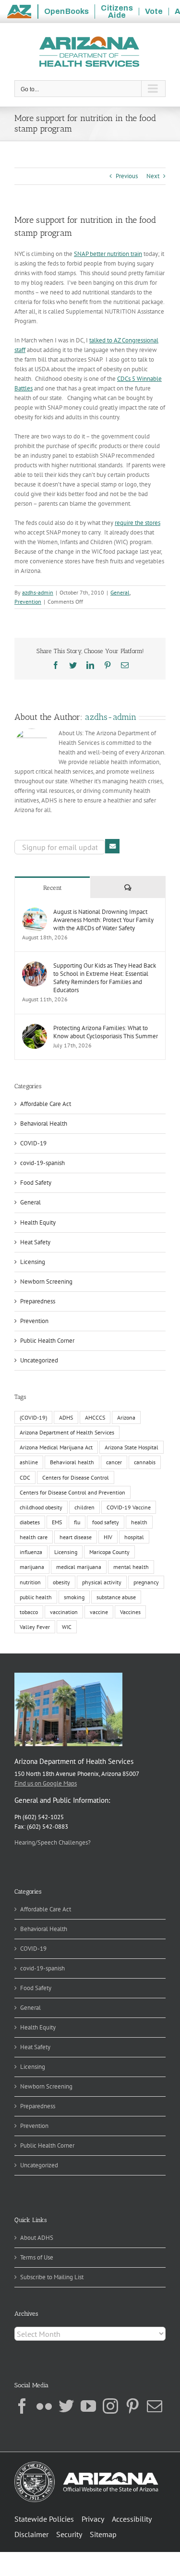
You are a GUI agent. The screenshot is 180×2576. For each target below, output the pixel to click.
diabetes (30, 1522)
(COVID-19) (33, 1417)
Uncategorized (39, 1360)
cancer (114, 1462)
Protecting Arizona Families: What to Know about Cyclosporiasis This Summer (106, 1032)
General (120, 592)
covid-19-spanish (42, 1163)
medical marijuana (79, 1567)
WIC (67, 1627)
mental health (131, 1567)
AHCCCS (95, 1417)
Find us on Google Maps (46, 1783)
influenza (31, 1552)
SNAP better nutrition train (108, 254)
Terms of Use (37, 2257)
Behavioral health (72, 1462)
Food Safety (36, 1183)
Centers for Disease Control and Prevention (72, 1492)
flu (77, 1522)
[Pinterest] (132, 2406)
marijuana (32, 1567)
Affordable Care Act (46, 1104)
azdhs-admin (38, 592)
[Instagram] (110, 2406)
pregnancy (146, 1582)
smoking (74, 1597)
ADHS (66, 1417)
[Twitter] (66, 2406)
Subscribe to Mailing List (52, 2277)
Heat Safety (35, 1242)
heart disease (76, 1537)
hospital (134, 1537)
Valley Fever (35, 1627)
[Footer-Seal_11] (86, 2465)
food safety (106, 1522)
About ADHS (37, 2238)
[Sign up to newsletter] (112, 846)
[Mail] (155, 2406)
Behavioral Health (44, 1124)
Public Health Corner (47, 1341)
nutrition (30, 1582)
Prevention (28, 601)
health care (34, 1537)
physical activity (102, 1582)
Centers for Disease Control (76, 1477)
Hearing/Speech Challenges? (53, 1842)
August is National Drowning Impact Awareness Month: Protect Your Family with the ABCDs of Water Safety (103, 920)
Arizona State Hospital (132, 1447)
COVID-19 (33, 1143)
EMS (57, 1522)
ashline (29, 1462)
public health (36, 1597)
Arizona (126, 1417)
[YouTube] (88, 2406)
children (84, 1507)
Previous (127, 176)
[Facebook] (22, 2406)
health (139, 1522)
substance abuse (116, 1597)
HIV (108, 1537)
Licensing (33, 1262)
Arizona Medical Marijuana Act (56, 1447)
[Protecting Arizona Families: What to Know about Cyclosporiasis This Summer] (35, 1028)
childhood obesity (41, 1507)
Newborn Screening (46, 1282)
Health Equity (38, 1222)
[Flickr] (44, 2406)
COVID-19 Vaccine (129, 1507)
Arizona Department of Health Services (67, 1432)
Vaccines (130, 1612)
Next (153, 176)
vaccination (64, 1612)
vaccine (99, 1612)
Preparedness (38, 1301)
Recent (53, 888)
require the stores (138, 523)
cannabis (145, 1462)
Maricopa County (109, 1552)
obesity (61, 1582)
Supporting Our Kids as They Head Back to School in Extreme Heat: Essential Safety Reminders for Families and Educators (105, 978)
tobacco (29, 1612)
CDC (25, 1477)
